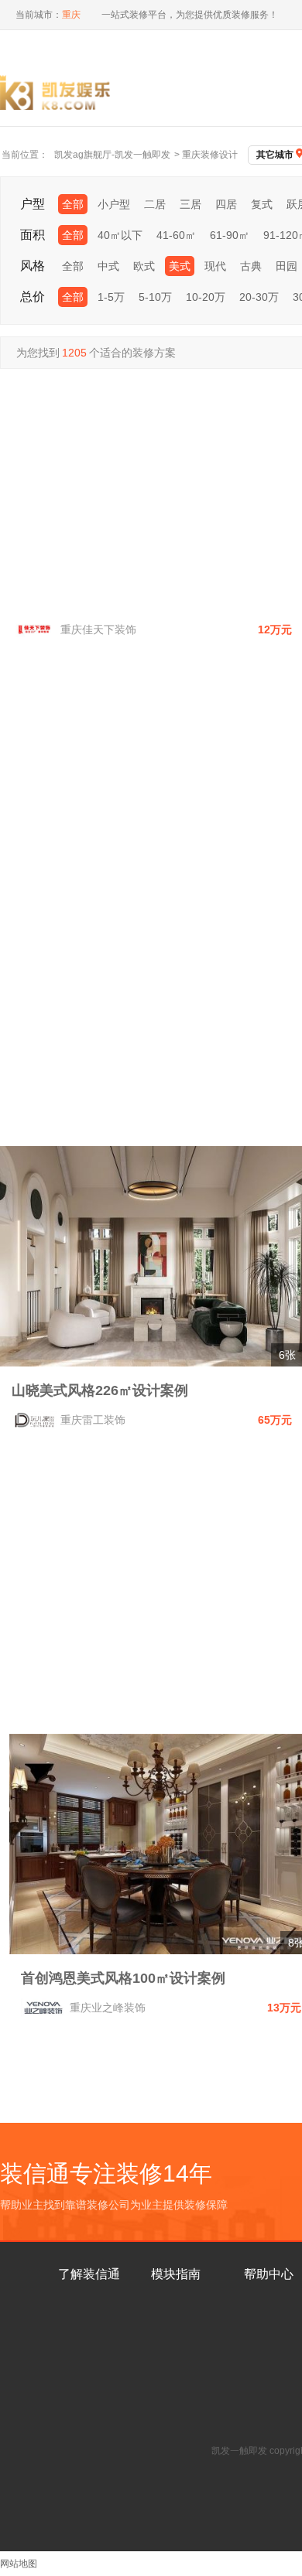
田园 (287, 266)
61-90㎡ (230, 235)
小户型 (114, 204)
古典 (251, 266)
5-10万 (155, 297)
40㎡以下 (120, 235)
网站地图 (19, 2564)
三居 (190, 204)
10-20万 (206, 297)
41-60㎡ (176, 235)
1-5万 (111, 297)
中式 (108, 266)
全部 (73, 204)
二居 (155, 204)
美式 (180, 266)
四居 (226, 204)
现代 (215, 266)
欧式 (144, 266)
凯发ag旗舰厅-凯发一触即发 (112, 155)
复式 (262, 204)
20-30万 (259, 297)
